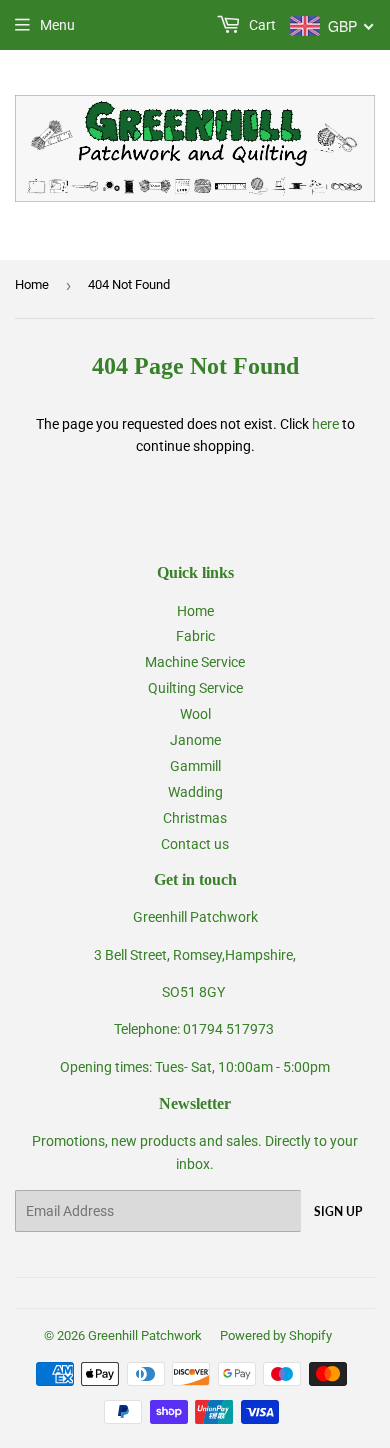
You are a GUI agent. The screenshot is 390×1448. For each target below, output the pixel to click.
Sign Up (338, 1211)
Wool (195, 714)
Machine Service (195, 662)
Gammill (195, 766)
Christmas (195, 818)
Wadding (195, 792)
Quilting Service (195, 688)
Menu (57, 25)
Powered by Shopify (276, 1335)
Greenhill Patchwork (145, 1335)
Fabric (195, 636)
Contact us (195, 844)
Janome (195, 740)
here (325, 424)
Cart (261, 25)
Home (32, 284)
